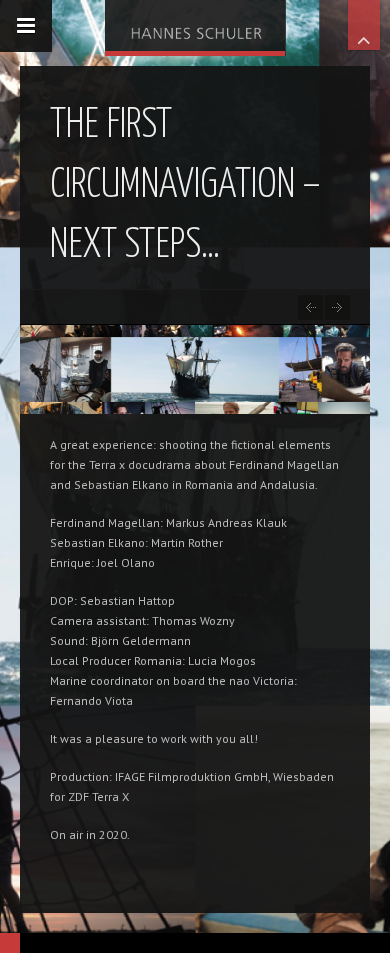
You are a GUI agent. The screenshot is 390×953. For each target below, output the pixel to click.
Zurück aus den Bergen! (310, 307)
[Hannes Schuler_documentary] (195, 25)
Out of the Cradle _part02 (337, 307)
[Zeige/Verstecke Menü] (26, 26)
